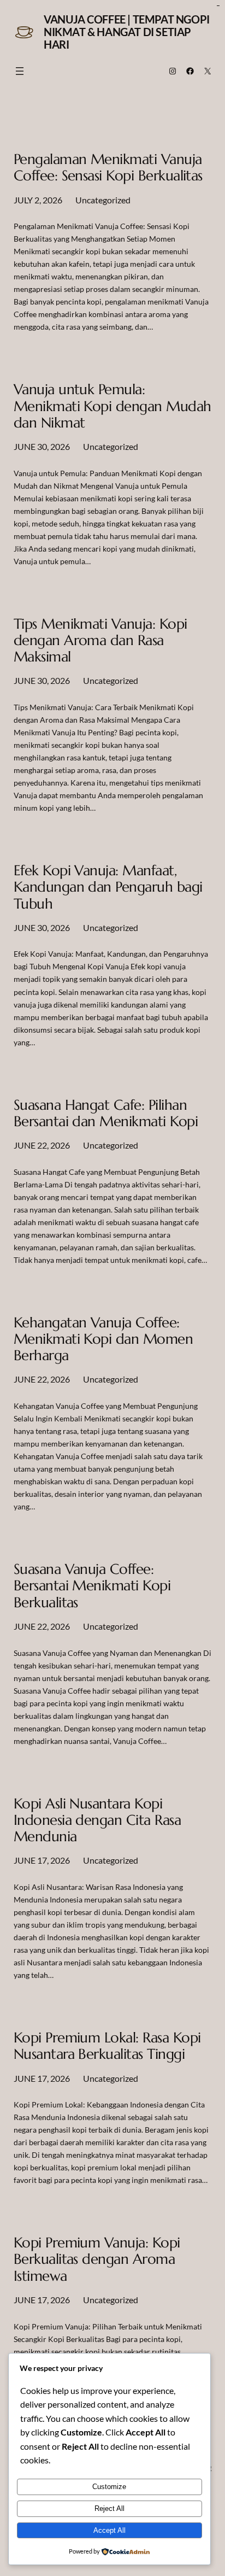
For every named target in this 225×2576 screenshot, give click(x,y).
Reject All (109, 2508)
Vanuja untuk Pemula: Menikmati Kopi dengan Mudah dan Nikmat (112, 406)
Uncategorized (103, 200)
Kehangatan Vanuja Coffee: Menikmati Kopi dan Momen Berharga (103, 1339)
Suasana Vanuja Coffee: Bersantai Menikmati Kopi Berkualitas (92, 1586)
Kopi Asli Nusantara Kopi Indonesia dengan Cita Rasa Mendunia (97, 1820)
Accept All (109, 2530)
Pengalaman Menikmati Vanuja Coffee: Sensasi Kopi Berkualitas (108, 167)
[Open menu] (20, 71)
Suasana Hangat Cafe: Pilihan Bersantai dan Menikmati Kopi (106, 1113)
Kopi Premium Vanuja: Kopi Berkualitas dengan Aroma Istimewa (97, 2259)
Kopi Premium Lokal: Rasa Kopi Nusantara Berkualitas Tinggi (107, 2046)
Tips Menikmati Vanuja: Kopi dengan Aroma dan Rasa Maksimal (100, 640)
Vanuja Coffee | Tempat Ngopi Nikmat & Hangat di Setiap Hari (127, 32)
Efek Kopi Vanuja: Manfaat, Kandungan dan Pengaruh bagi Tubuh (108, 887)
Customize (109, 2487)
